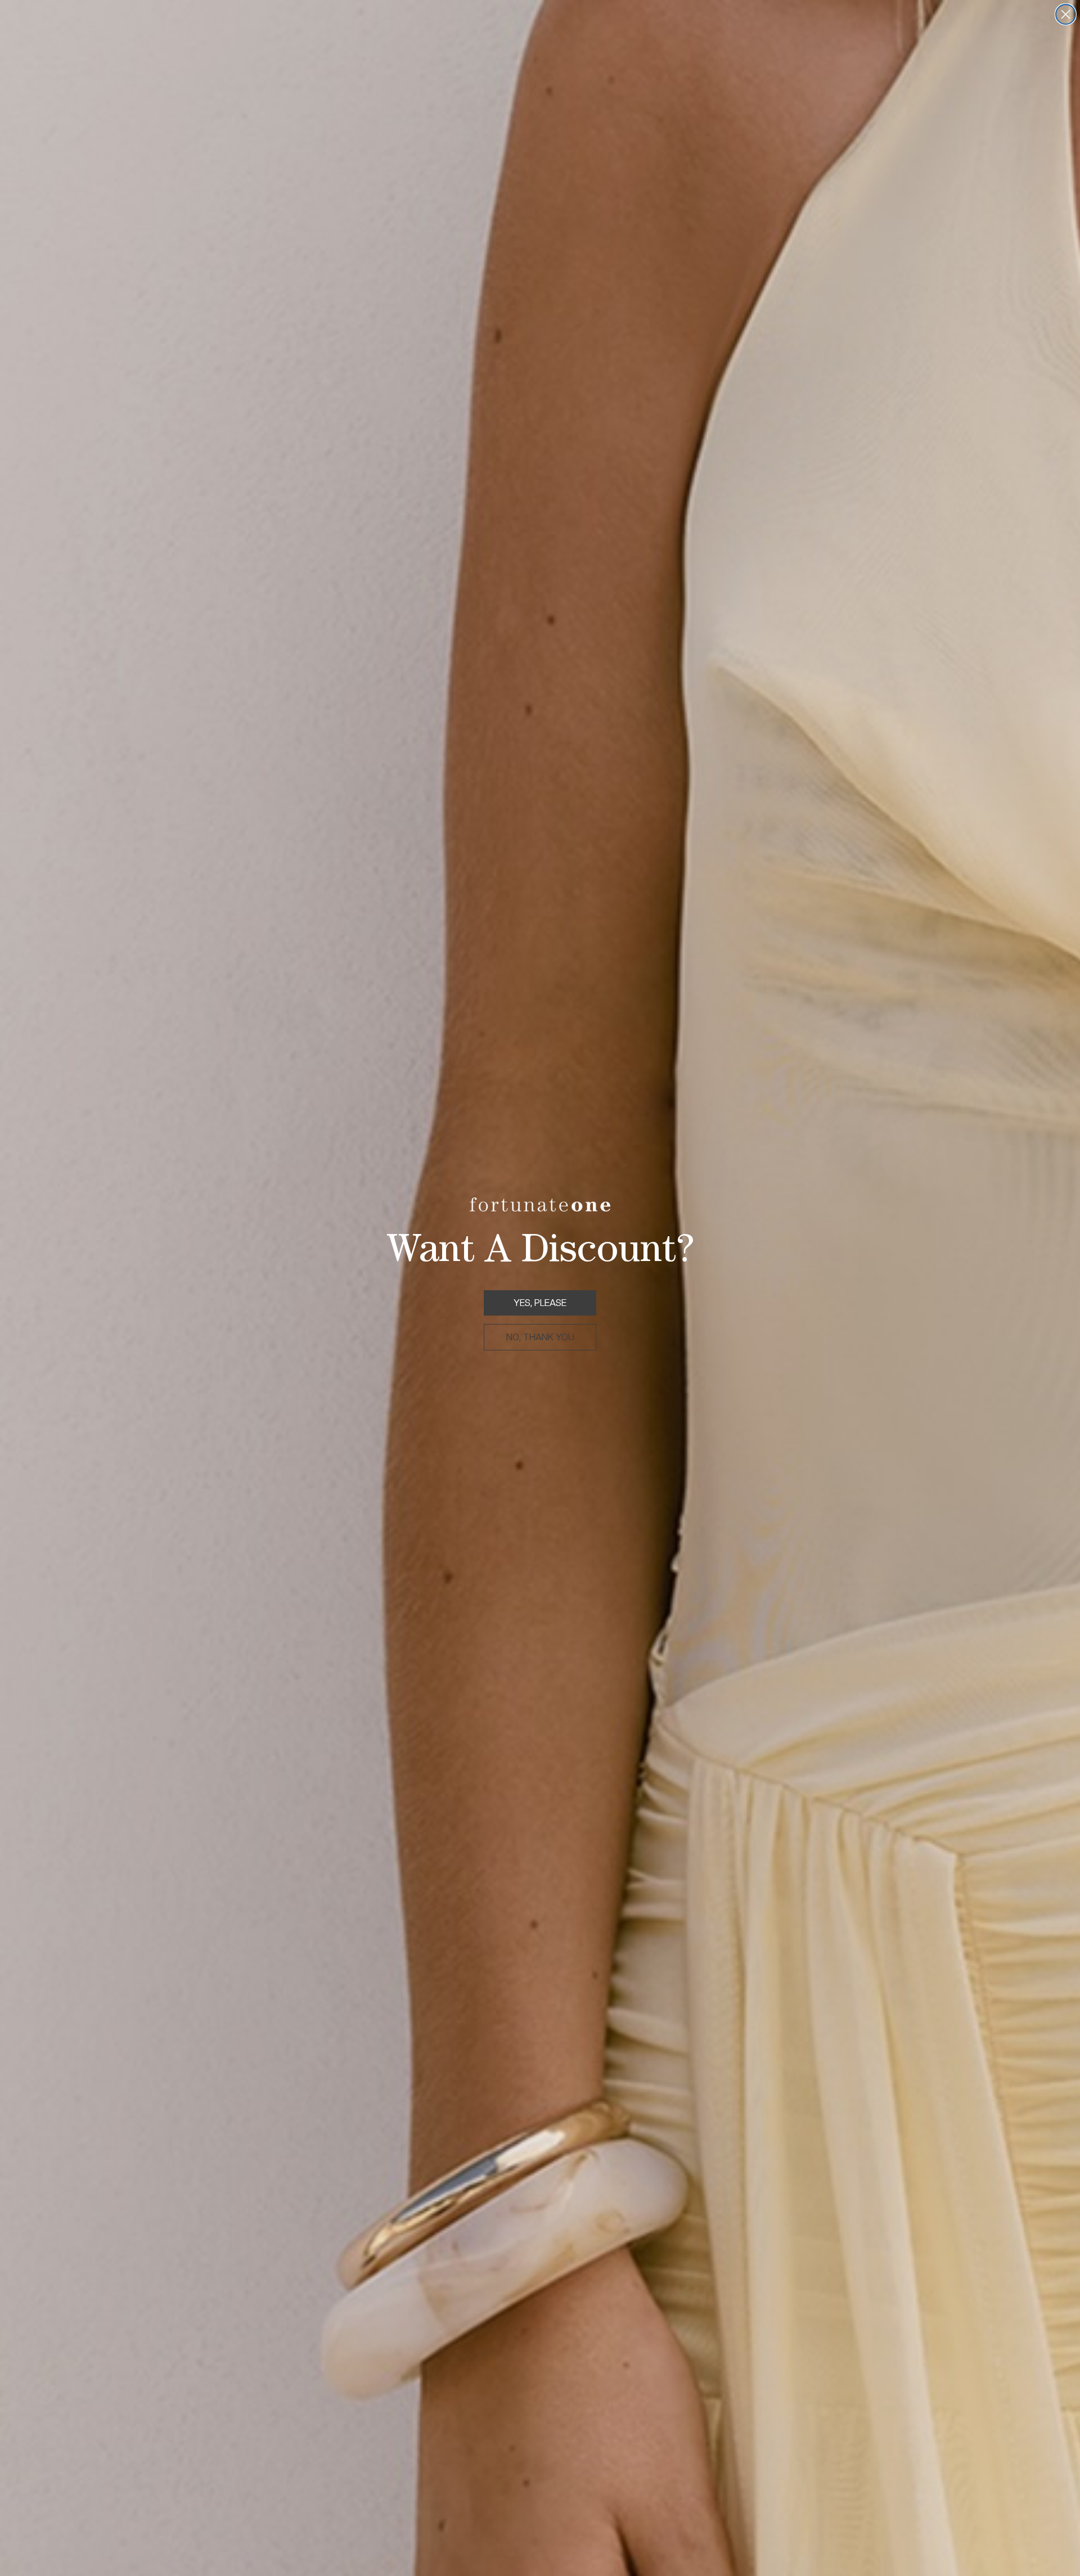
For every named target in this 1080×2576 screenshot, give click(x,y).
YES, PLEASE (540, 1303)
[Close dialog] (1066, 14)
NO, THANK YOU (540, 1337)
